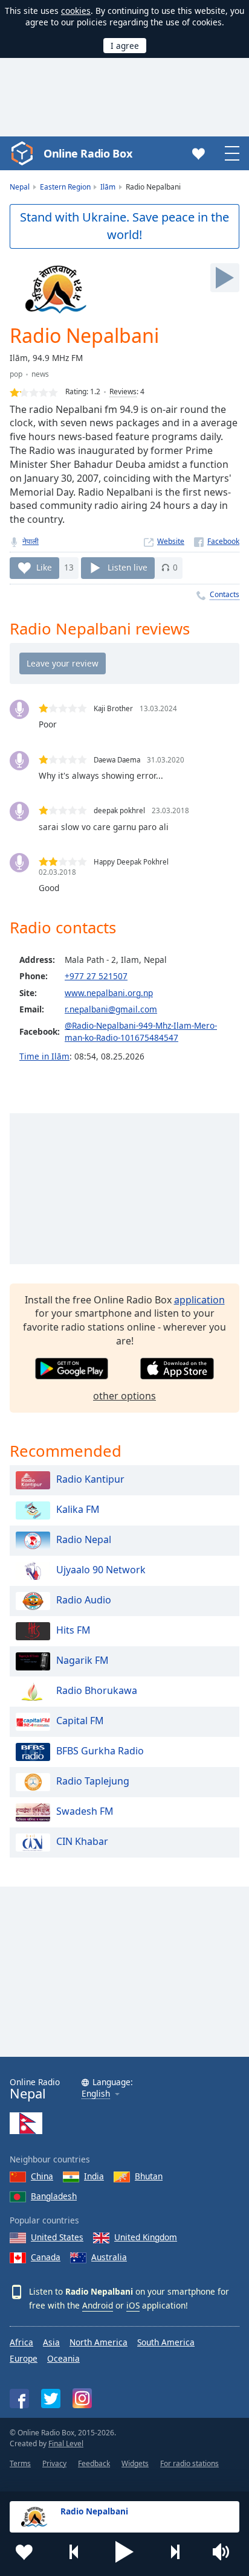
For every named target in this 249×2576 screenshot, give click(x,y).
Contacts (225, 594)
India (94, 2176)
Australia (109, 2257)
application (199, 1300)
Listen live (128, 567)
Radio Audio (84, 1600)
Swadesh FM (85, 1811)
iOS (133, 2305)
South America (166, 2342)
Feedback (94, 2463)
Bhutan (149, 2176)
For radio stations (189, 2463)
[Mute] (225, 2552)
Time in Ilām (44, 1056)
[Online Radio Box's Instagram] (82, 2398)
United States (57, 2237)
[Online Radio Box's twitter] (51, 2399)
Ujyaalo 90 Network (101, 1570)
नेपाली (31, 541)
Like (44, 567)
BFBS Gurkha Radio (100, 1751)
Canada (46, 2257)
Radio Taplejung (93, 1781)
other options (124, 1396)
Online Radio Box (88, 153)
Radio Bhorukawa (97, 1690)
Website (171, 541)
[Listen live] (225, 278)
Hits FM (73, 1630)
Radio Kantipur (90, 1479)
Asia (51, 2342)
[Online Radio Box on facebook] (19, 2399)
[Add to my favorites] (24, 2552)
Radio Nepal (84, 1539)
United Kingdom (146, 2237)
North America (99, 2342)
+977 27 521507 (96, 976)
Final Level (66, 2443)
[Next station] (175, 2552)
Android (98, 2305)
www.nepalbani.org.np (109, 993)
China (42, 2176)
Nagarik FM (82, 1660)
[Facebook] (217, 541)
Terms (20, 2463)
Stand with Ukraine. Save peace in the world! (124, 226)
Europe (24, 2358)
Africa (21, 2342)
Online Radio (35, 2089)
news (40, 374)
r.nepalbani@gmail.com (111, 1009)
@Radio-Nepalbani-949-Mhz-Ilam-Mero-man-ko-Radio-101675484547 (141, 1031)
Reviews (123, 392)
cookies (76, 11)
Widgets (135, 2463)
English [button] (96, 2094)
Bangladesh (54, 2196)
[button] (124, 2552)
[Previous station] (74, 2552)
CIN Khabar (82, 1841)
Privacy (54, 2463)
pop (16, 374)
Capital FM (80, 1721)
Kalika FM (78, 1509)
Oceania (63, 2358)
